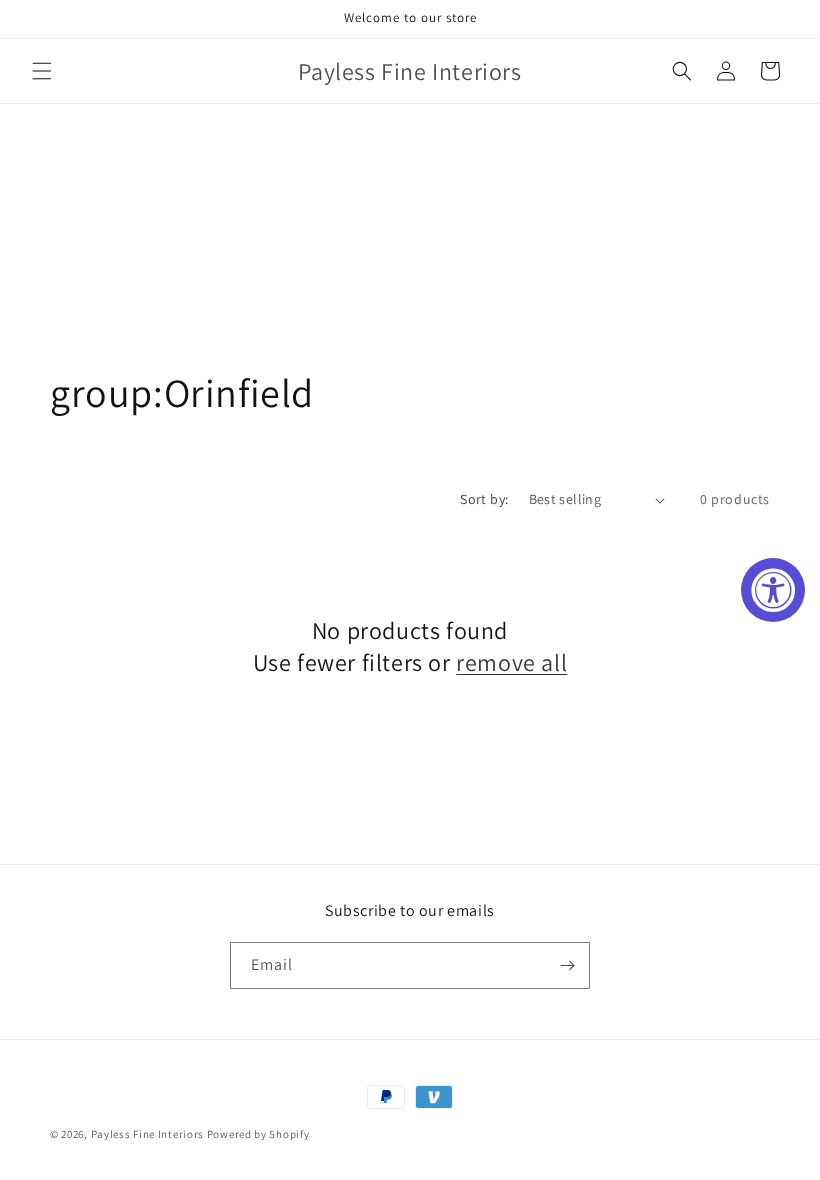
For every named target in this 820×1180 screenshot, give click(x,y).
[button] (42, 71)
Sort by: (484, 499)
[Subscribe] (567, 965)
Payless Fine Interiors (147, 1134)
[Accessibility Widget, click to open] (773, 590)
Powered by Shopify (258, 1134)
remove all (511, 662)
